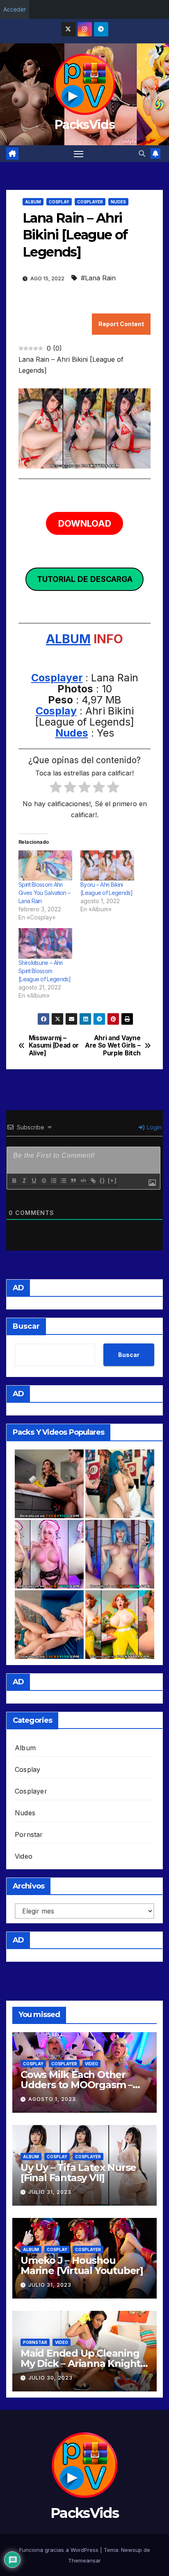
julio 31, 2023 (50, 2192)
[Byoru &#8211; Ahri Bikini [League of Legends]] (107, 866)
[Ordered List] (53, 1181)
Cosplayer (90, 202)
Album (33, 202)
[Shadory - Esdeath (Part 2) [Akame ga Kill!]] (120, 1554)
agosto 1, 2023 (52, 2099)
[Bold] (14, 1181)
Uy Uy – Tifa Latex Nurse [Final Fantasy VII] (78, 2173)
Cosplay (59, 202)
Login (153, 1127)
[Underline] (34, 1181)
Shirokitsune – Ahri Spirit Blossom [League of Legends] (45, 971)
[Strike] (43, 1181)
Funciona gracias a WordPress (60, 2550)
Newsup (131, 2550)
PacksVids (84, 125)
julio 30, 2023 (50, 2378)
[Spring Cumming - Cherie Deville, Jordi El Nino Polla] (49, 1484)
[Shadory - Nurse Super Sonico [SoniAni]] (49, 1554)
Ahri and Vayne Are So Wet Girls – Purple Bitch (113, 1046)
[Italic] (24, 1181)
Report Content (121, 324)
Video (24, 1856)
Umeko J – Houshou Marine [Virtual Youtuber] (82, 2265)
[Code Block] (83, 1181)
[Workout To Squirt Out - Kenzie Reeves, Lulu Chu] (49, 1625)
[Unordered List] (63, 1181)
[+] (112, 1180)
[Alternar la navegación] (79, 154)
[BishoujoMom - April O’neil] (120, 1625)
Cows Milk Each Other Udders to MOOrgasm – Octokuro (77, 2085)
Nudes (118, 202)
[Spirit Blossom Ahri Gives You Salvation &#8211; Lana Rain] (45, 866)
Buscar (26, 1326)
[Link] (93, 1181)
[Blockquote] (73, 1181)
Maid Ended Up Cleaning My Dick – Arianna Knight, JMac (82, 2363)
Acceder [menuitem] (15, 9)
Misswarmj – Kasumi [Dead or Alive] (54, 1046)
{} (103, 1180)
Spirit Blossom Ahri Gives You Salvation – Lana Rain (44, 893)
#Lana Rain (98, 278)
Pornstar (29, 1835)
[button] (142, 153)
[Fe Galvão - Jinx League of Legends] (120, 1484)
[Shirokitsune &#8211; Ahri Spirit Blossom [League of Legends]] (45, 943)
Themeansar (84, 2560)
